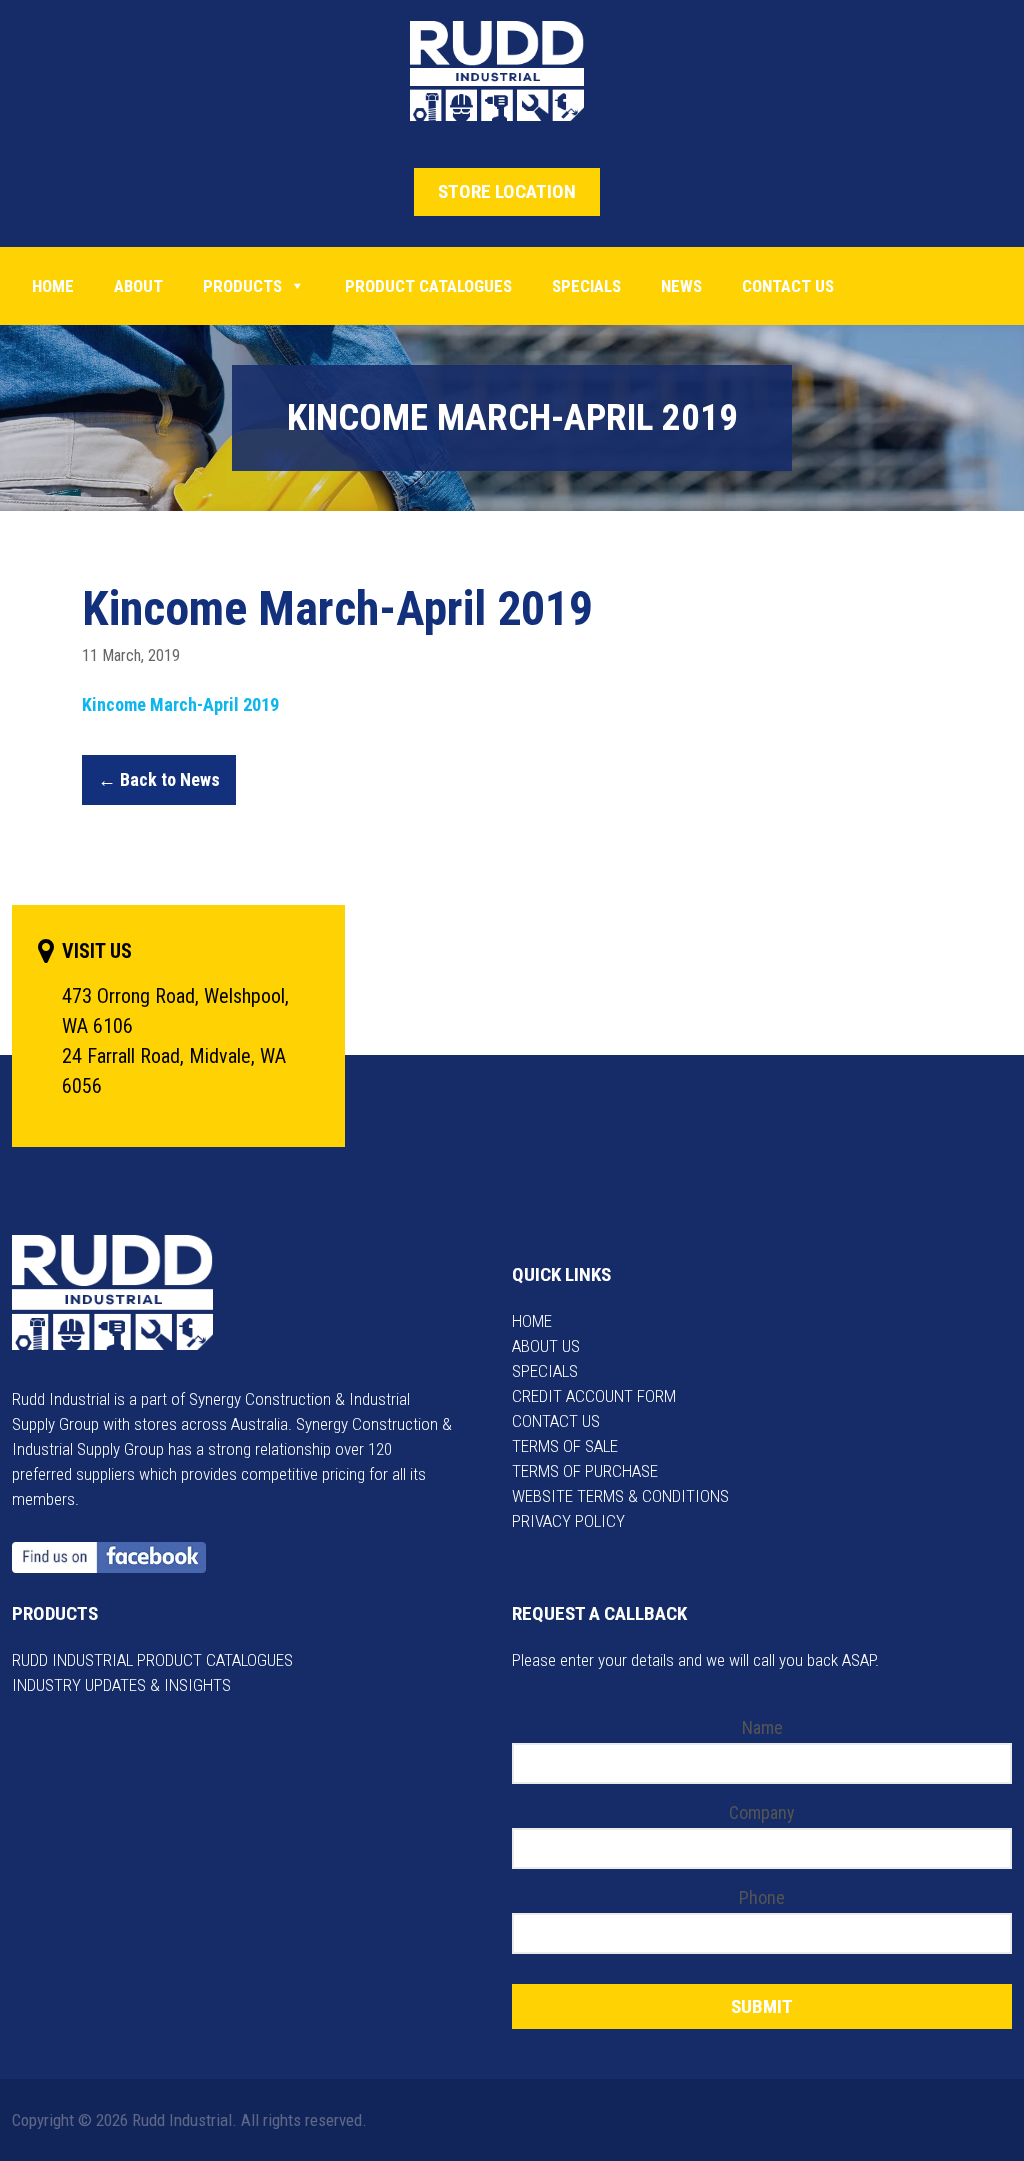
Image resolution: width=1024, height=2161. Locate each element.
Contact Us (788, 286)
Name (762, 1727)
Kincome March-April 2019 (180, 704)
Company (762, 1812)
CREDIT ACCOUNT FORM (594, 1396)
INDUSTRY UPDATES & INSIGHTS (121, 1685)
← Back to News (159, 779)
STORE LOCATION (507, 191)
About (138, 286)
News (681, 286)
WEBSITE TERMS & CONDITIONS (620, 1496)
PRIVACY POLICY (568, 1521)
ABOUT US (546, 1346)
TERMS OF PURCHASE (585, 1471)
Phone (762, 1897)
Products (242, 286)
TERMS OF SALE (565, 1446)
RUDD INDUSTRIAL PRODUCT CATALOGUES (152, 1660)
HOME (532, 1321)
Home (53, 286)
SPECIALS (545, 1371)
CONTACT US (556, 1421)
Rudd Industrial (512, 71)
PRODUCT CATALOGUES (428, 286)
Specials (586, 286)
